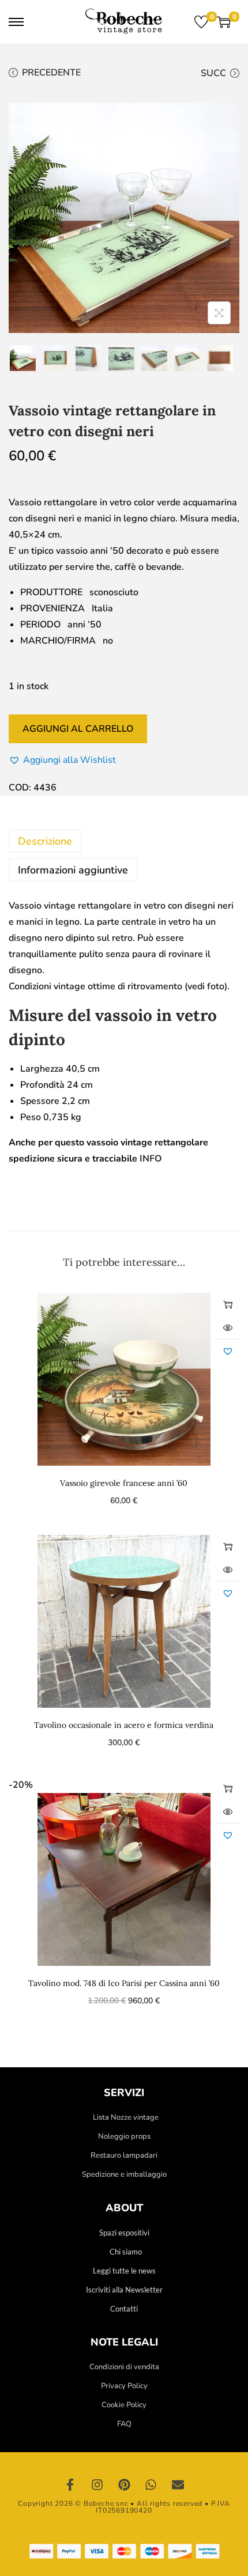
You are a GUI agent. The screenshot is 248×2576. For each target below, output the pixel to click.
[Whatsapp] (151, 2485)
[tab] (124, 841)
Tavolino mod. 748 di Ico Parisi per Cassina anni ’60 (124, 1983)
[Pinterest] (124, 2485)
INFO (151, 1159)
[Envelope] (178, 2485)
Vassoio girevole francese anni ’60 (124, 1483)
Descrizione (45, 841)
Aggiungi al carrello (78, 729)
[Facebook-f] (70, 2485)
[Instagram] (97, 2485)
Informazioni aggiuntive (73, 870)
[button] (62, 760)
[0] (201, 22)
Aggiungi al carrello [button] (228, 1304)
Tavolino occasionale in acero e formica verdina (124, 1725)
